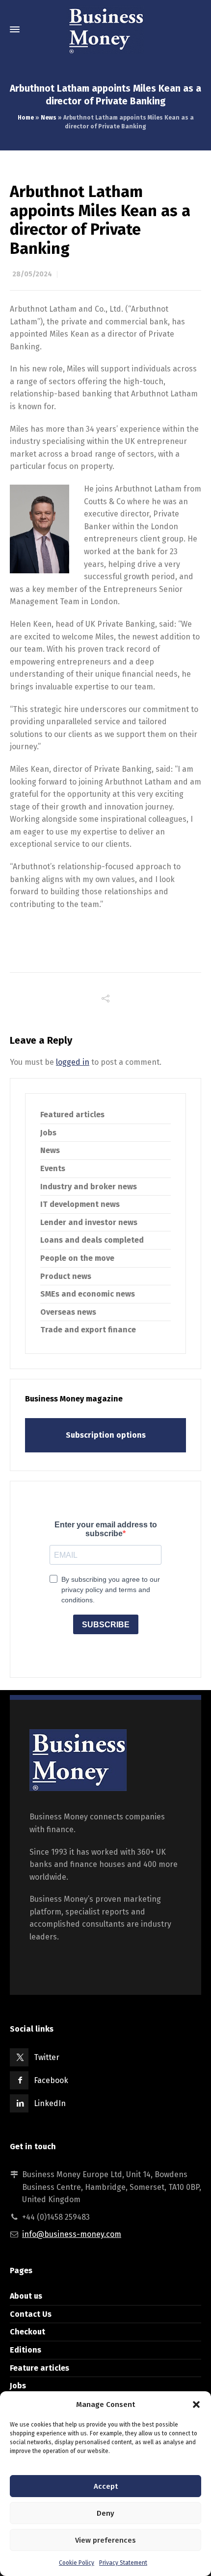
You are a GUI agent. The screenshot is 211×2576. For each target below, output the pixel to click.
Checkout (27, 2332)
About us (26, 2296)
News (49, 118)
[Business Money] (105, 29)
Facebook (51, 2080)
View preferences (105, 2540)
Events (53, 1168)
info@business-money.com (72, 2234)
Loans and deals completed (92, 1240)
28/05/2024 (32, 274)
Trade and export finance (88, 1330)
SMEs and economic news (88, 1294)
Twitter (47, 2057)
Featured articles (72, 1115)
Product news (66, 1276)
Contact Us (31, 2314)
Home (26, 118)
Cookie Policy (77, 2563)
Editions (26, 2350)
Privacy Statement (123, 2563)
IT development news (80, 1204)
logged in (73, 1062)
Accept (106, 2486)
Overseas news (68, 1312)
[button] (196, 2404)
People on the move (77, 1258)
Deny (105, 2513)
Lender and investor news (89, 1222)
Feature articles (40, 2368)
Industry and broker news (89, 1187)
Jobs (48, 1133)
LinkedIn (50, 2103)
